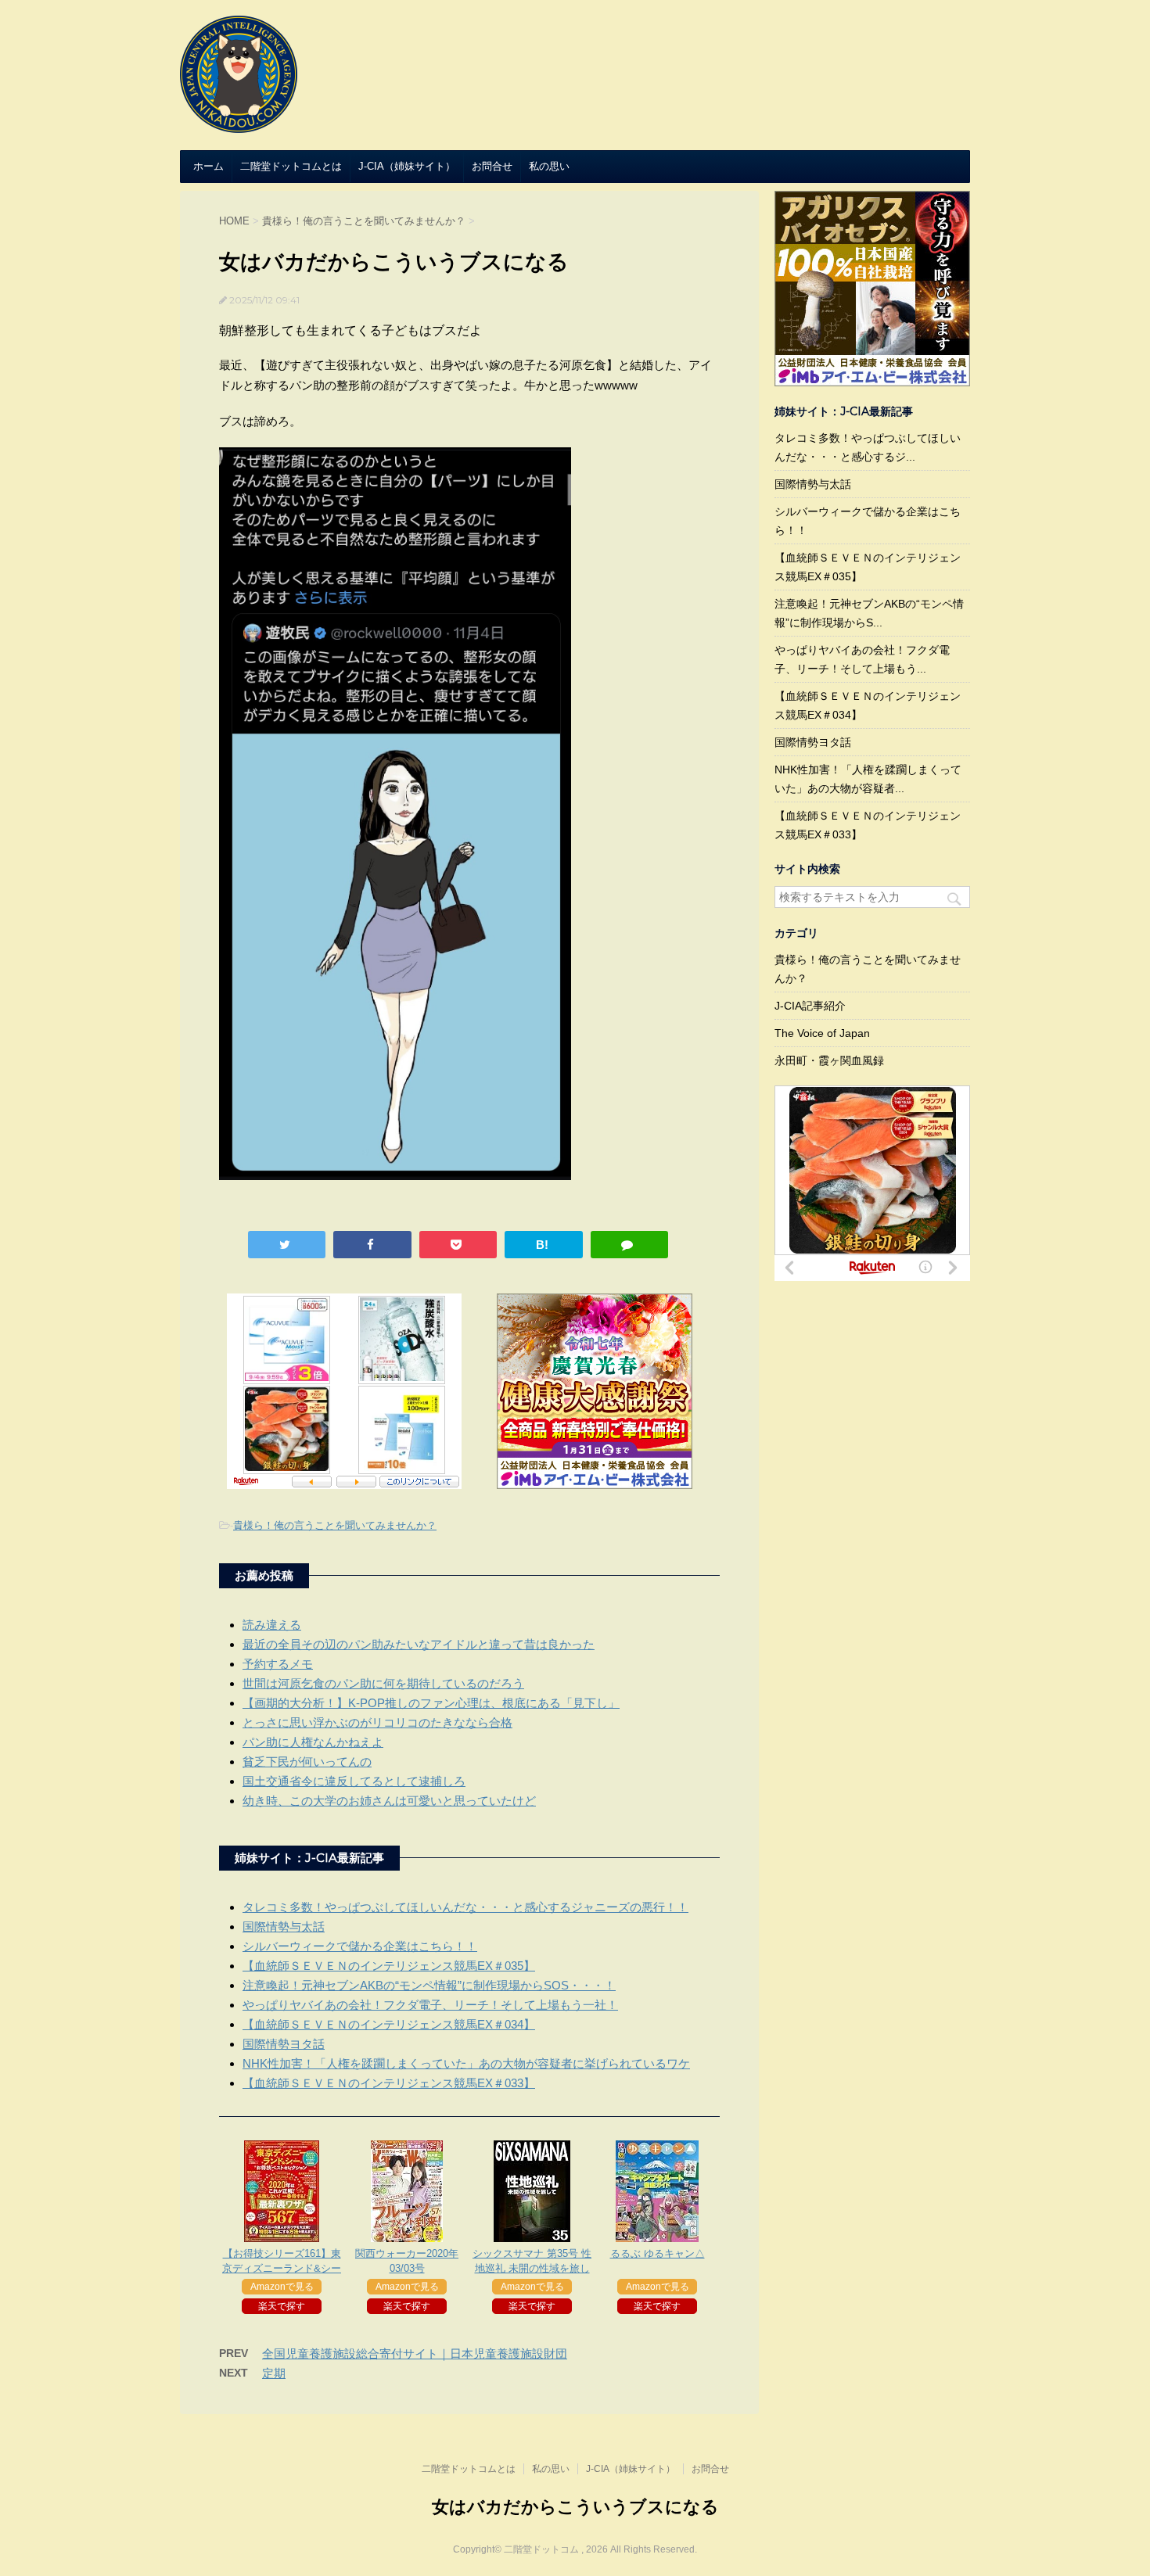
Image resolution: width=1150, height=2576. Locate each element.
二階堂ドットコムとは (291, 166)
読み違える (272, 1625)
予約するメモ (278, 1664)
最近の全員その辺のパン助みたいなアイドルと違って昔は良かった (419, 1644)
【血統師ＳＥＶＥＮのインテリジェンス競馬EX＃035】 (389, 1966)
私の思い (549, 166)
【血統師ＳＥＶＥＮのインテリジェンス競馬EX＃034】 (389, 2024)
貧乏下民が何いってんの (307, 1762)
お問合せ (492, 166)
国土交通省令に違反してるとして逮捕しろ (354, 1781)
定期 (274, 2373)
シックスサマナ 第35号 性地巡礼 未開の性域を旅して (532, 2268)
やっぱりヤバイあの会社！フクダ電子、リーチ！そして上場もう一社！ (430, 2005)
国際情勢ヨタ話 (284, 2044)
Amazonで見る (282, 2287)
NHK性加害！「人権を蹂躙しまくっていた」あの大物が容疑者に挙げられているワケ (466, 2063)
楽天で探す (282, 2306)
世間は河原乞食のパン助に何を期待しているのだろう (383, 1683)
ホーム (208, 166)
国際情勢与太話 (284, 1927)
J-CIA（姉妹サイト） (407, 166)
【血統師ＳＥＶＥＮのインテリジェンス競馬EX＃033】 (389, 2083)
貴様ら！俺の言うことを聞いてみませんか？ (335, 1525)
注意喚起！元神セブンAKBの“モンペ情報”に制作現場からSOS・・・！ (429, 1985)
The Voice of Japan (822, 1033)
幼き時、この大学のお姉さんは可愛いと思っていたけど (389, 1801)
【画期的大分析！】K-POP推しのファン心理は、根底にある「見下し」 (431, 1703)
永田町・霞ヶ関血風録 (829, 1060)
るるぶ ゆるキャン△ (658, 2253)
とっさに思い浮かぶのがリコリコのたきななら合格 (377, 1722)
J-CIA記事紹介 (810, 1006)
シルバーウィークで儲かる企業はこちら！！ (360, 1946)
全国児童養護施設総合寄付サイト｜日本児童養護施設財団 (415, 2354)
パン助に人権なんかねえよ (313, 1742)
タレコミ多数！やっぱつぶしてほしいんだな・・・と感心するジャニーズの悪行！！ (465, 1907)
